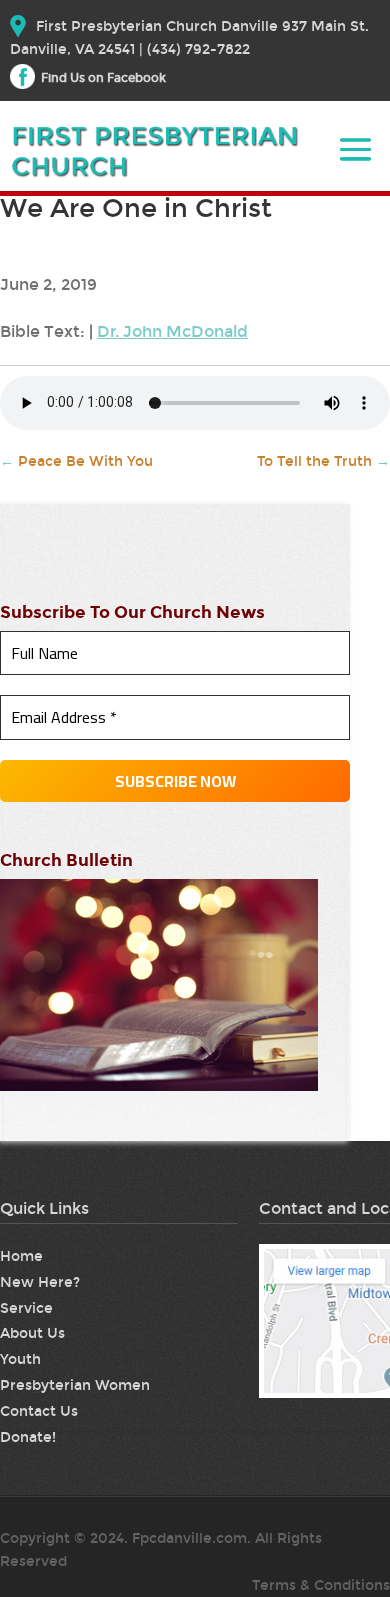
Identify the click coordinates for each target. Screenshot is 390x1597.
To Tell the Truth (323, 461)
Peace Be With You (76, 461)
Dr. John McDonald (172, 331)
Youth (20, 1359)
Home (21, 1256)
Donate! (28, 1437)
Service (26, 1308)
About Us (32, 1333)
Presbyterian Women (75, 1385)
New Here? (40, 1282)
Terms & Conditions (321, 1585)
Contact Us (39, 1411)
